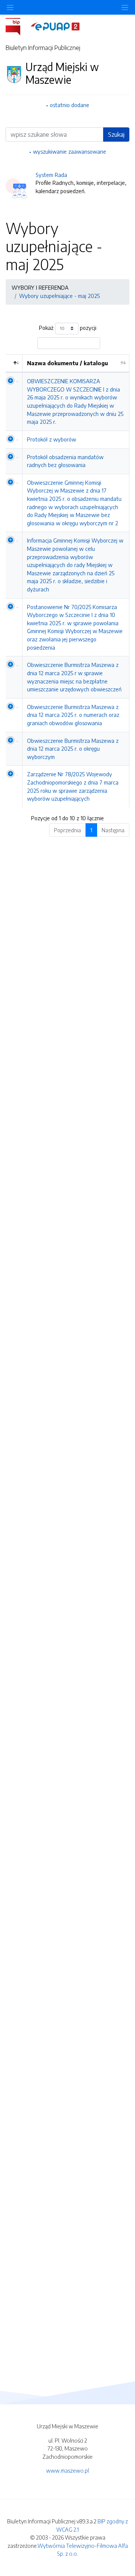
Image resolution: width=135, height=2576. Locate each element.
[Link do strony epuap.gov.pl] (55, 26)
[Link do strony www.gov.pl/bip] (17, 26)
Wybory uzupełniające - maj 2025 (59, 296)
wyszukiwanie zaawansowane (70, 151)
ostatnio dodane (70, 105)
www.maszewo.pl (67, 2470)
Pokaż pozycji (68, 328)
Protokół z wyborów (52, 439)
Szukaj (116, 135)
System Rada (51, 175)
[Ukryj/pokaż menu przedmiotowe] (10, 7)
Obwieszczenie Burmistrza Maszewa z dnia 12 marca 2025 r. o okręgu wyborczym (73, 749)
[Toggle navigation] (125, 7)
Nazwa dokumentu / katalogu (67, 363)
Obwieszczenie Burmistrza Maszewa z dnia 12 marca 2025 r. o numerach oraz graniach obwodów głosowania (73, 715)
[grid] (67, 581)
